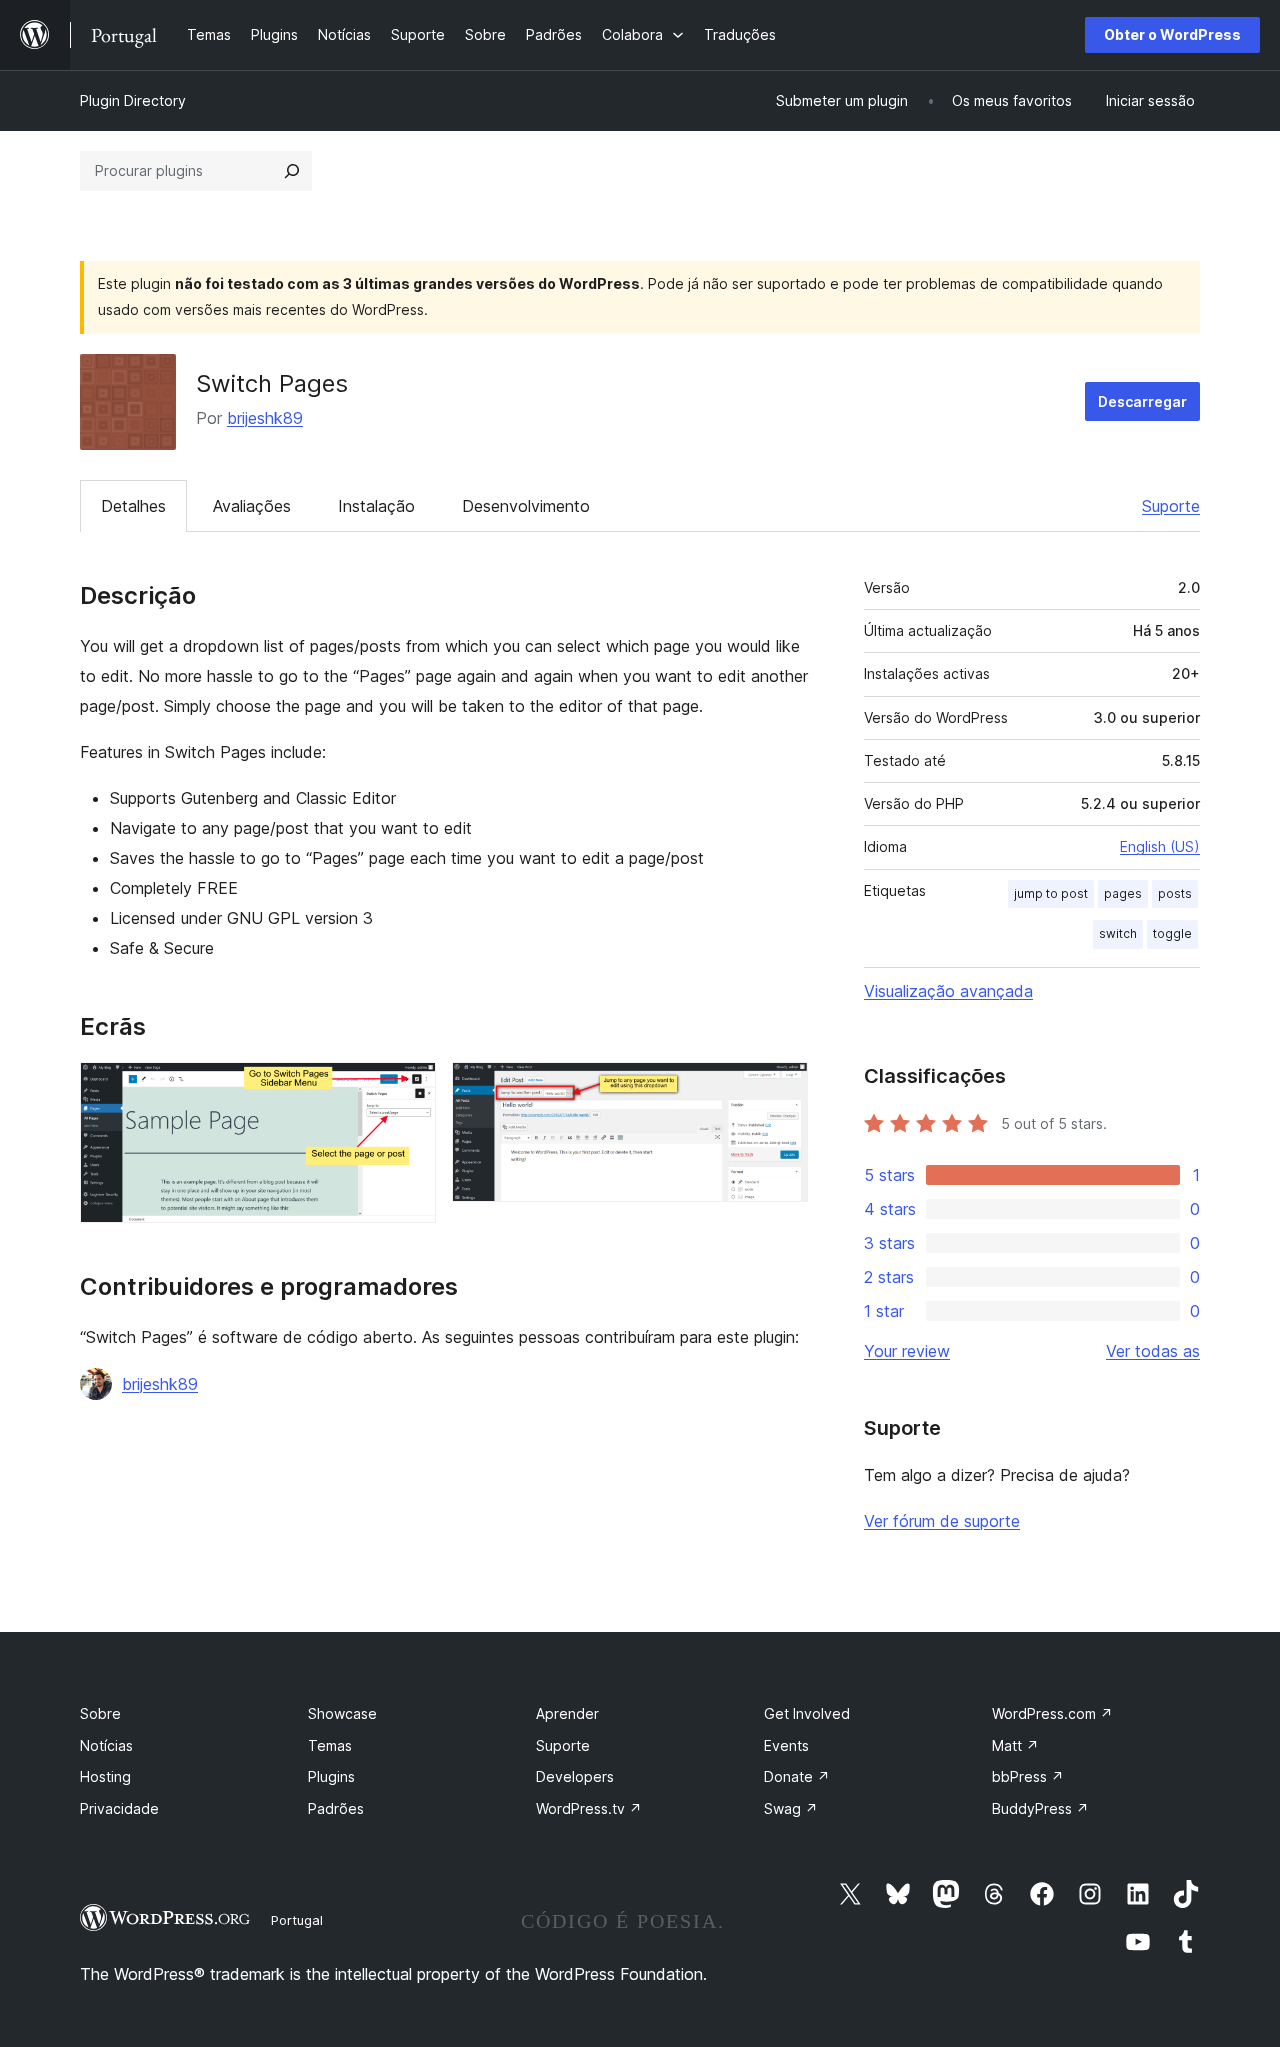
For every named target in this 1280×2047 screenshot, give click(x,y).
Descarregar (1142, 401)
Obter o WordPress (1172, 34)
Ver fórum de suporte (942, 1521)
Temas (330, 1745)
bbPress (1028, 1776)
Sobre (100, 1713)
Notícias (106, 1745)
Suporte (1171, 506)
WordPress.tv (589, 1808)
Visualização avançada (948, 991)
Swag (791, 1808)
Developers (575, 1776)
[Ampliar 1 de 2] (409, 1089)
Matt (1015, 1745)
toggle (1172, 933)
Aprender (567, 1713)
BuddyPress (1040, 1808)
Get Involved (807, 1713)
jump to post (1051, 893)
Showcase (342, 1713)
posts (1175, 893)
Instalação (376, 506)
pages (1123, 893)
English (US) (1160, 846)
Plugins (331, 1776)
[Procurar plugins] (292, 171)
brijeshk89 (265, 418)
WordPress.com (1052, 1713)
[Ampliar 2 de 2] (781, 1089)
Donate (797, 1776)
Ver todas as (1153, 1351)
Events (786, 1745)
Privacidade (119, 1808)
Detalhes (133, 506)
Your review (907, 1351)
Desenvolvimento (526, 506)
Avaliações (252, 506)
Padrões (336, 1808)
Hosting (105, 1776)
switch (1118, 933)
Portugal (297, 1920)
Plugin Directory (133, 100)
